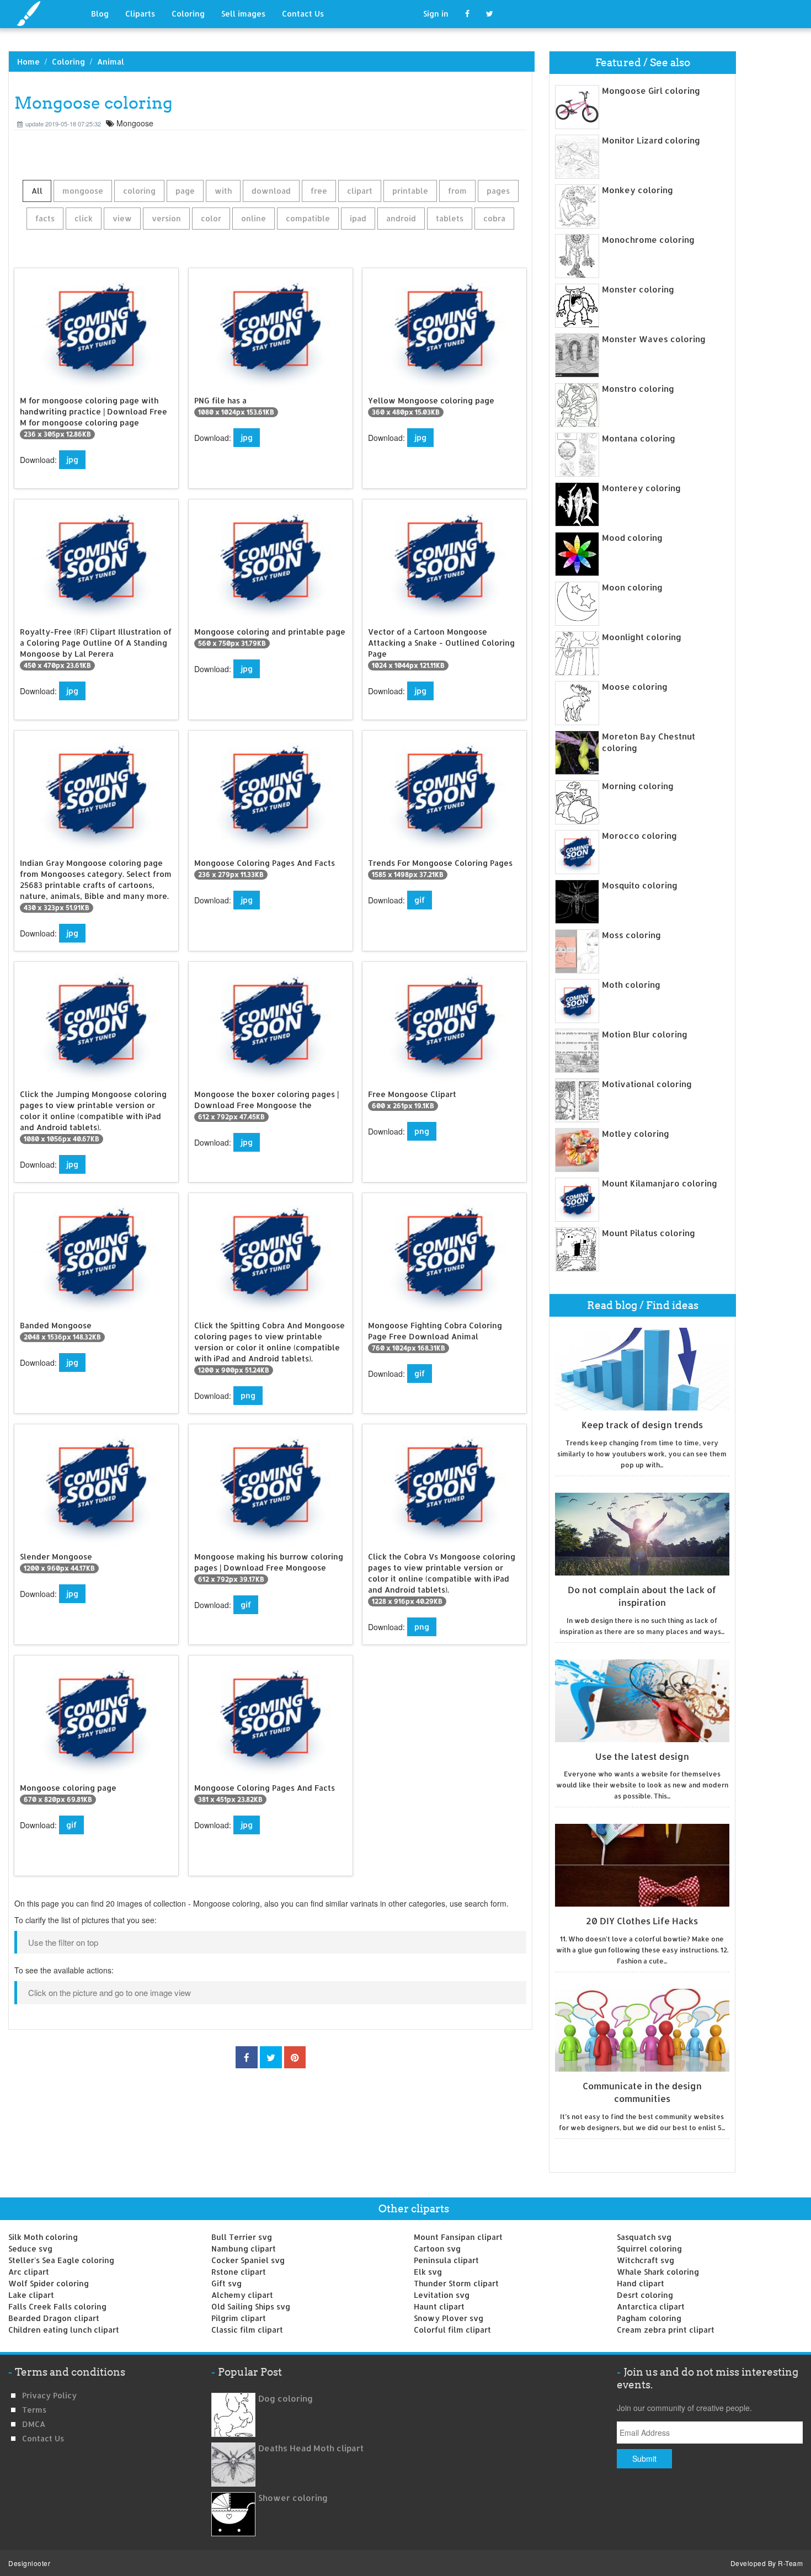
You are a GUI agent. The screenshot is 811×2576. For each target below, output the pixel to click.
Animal (111, 62)
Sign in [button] (436, 14)
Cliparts (140, 14)
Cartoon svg (437, 2248)
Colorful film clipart (452, 2330)
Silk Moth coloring (43, 2237)
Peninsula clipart (446, 2260)
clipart (360, 191)
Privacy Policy (49, 2395)
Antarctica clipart (651, 2306)
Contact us (43, 2438)
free (319, 191)
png (422, 1131)
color (211, 218)
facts (45, 218)
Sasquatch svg (644, 2237)
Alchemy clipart (242, 2295)
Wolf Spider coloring (49, 2283)
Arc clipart (29, 2272)
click (84, 218)
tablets (450, 218)
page (185, 191)
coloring (139, 191)
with (223, 191)
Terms (34, 2410)
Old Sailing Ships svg (251, 2306)
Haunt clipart (439, 2306)
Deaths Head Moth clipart (311, 2448)
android (401, 218)
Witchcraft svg (645, 2260)
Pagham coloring (649, 2318)
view (122, 218)
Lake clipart (31, 2295)
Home (28, 62)
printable (410, 191)
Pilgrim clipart (239, 2318)
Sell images (243, 14)
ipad (358, 218)
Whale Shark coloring (658, 2272)
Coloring (188, 14)
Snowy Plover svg (449, 2318)
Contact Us (303, 14)
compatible (308, 218)
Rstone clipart (239, 2272)
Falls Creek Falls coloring (57, 2306)
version (166, 218)
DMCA (34, 2424)
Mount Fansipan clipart (458, 2237)
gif (420, 900)
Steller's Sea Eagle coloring (61, 2260)
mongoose (83, 191)
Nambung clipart (244, 2248)
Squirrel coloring (649, 2248)
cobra (494, 218)
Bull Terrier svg (242, 2237)
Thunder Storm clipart (456, 2283)
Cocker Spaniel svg (248, 2260)
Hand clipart (641, 2283)
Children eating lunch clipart (64, 2330)
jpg (72, 459)
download (271, 191)
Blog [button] (100, 14)
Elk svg (428, 2272)
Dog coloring (286, 2399)
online (254, 218)
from (457, 191)
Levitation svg (442, 2295)
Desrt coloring (645, 2295)
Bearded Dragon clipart (54, 2318)
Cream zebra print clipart (666, 2330)
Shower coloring (293, 2498)
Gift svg (226, 2283)
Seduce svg (30, 2248)
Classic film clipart (247, 2330)
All (37, 191)
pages (498, 191)
